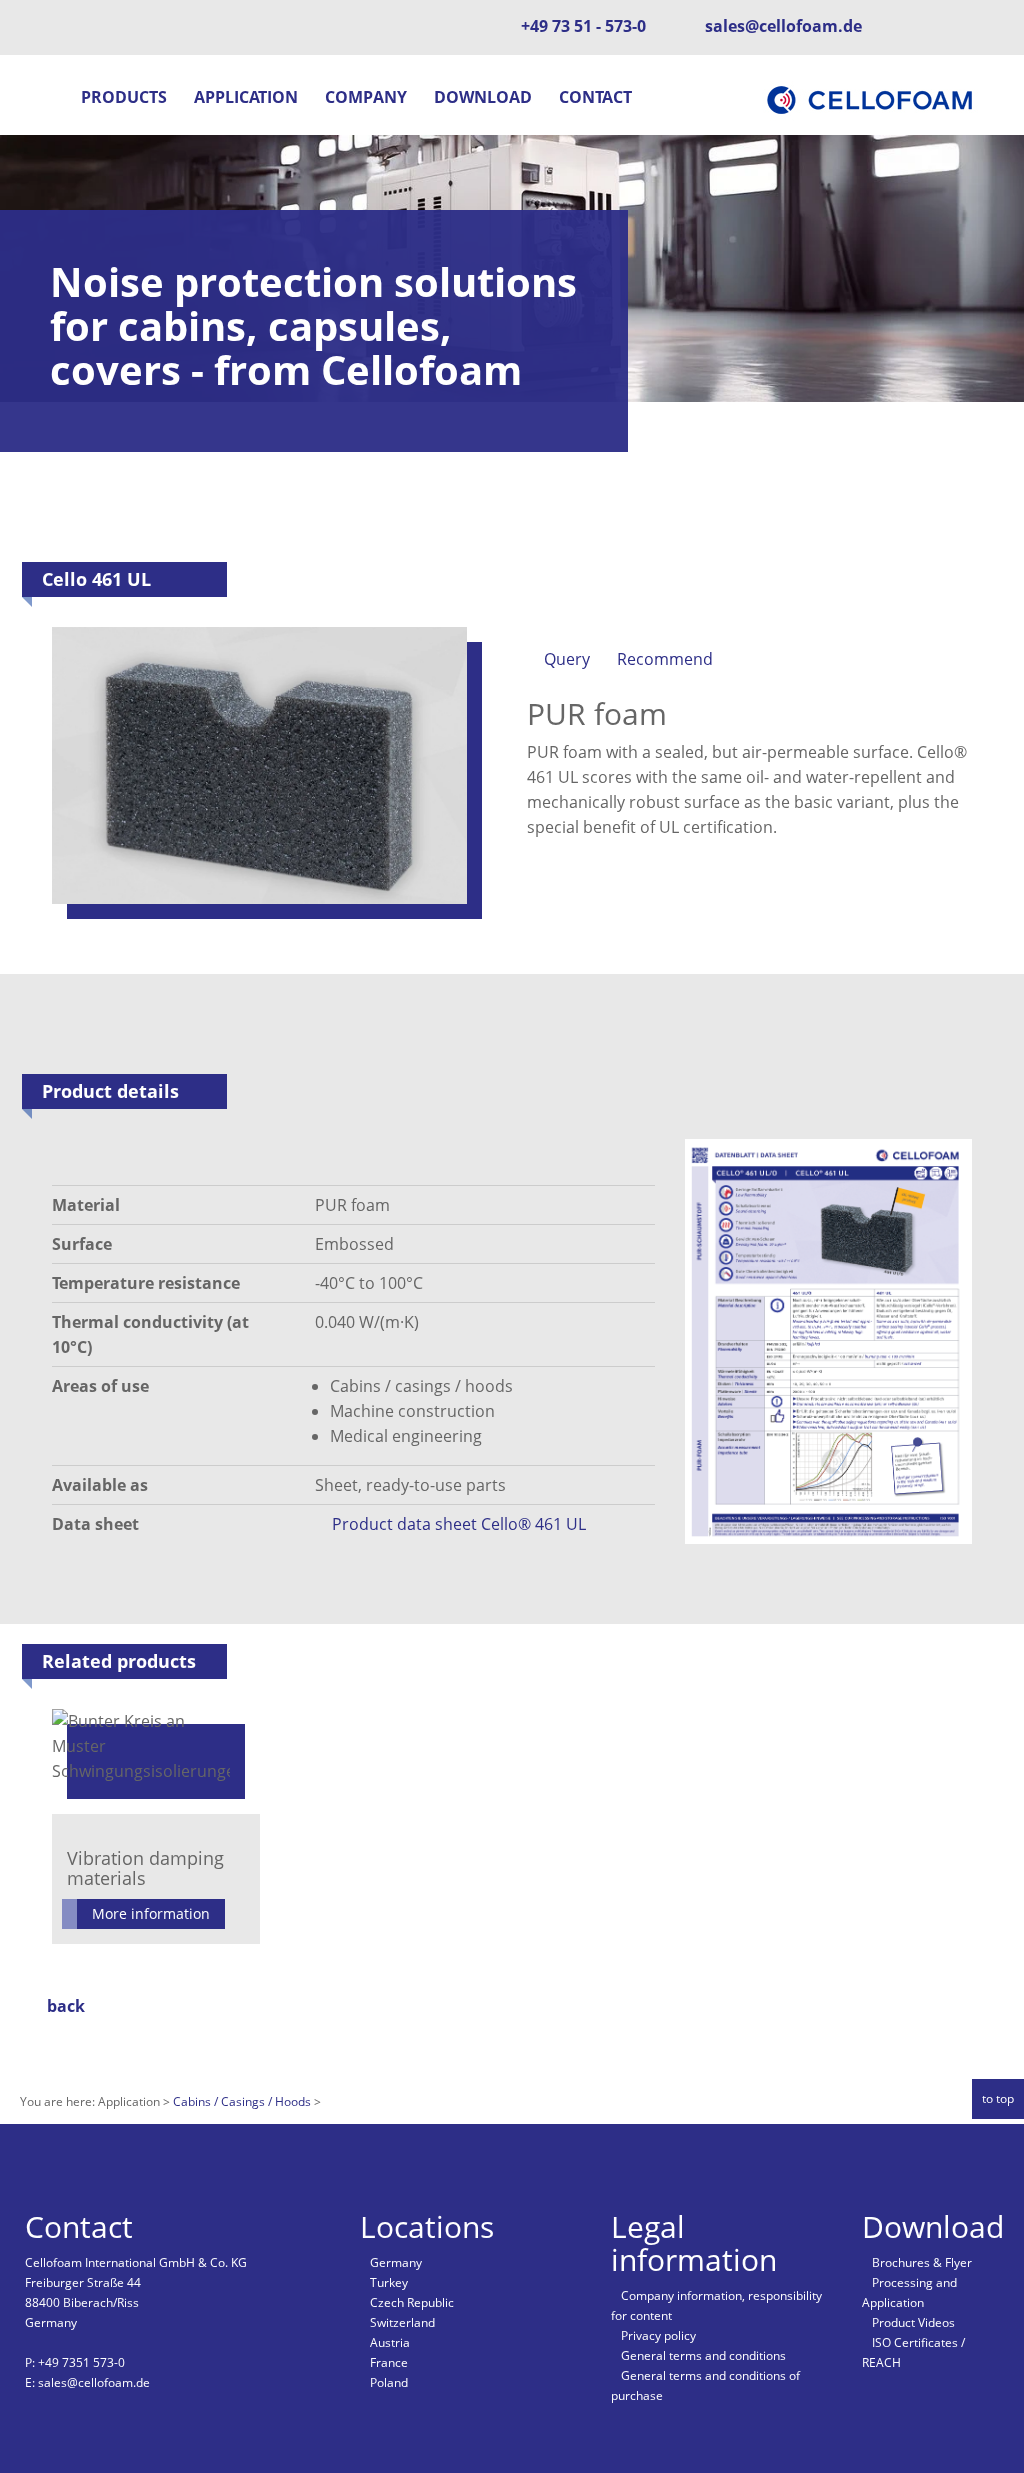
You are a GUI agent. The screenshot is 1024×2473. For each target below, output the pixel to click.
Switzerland (402, 2322)
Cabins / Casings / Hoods (243, 2101)
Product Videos (913, 2322)
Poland (389, 2382)
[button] (48, 100)
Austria (390, 2342)
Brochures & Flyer (922, 2262)
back (66, 2006)
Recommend (665, 659)
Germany (396, 2262)
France (389, 2362)
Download (483, 97)
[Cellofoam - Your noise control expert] (872, 98)
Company (366, 97)
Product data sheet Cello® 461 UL (459, 1524)
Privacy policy (658, 2335)
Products (124, 97)
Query (567, 659)
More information (151, 1913)
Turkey (389, 2282)
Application (246, 97)
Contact (595, 97)
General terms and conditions (703, 2355)
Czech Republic (412, 2302)
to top (998, 2098)
